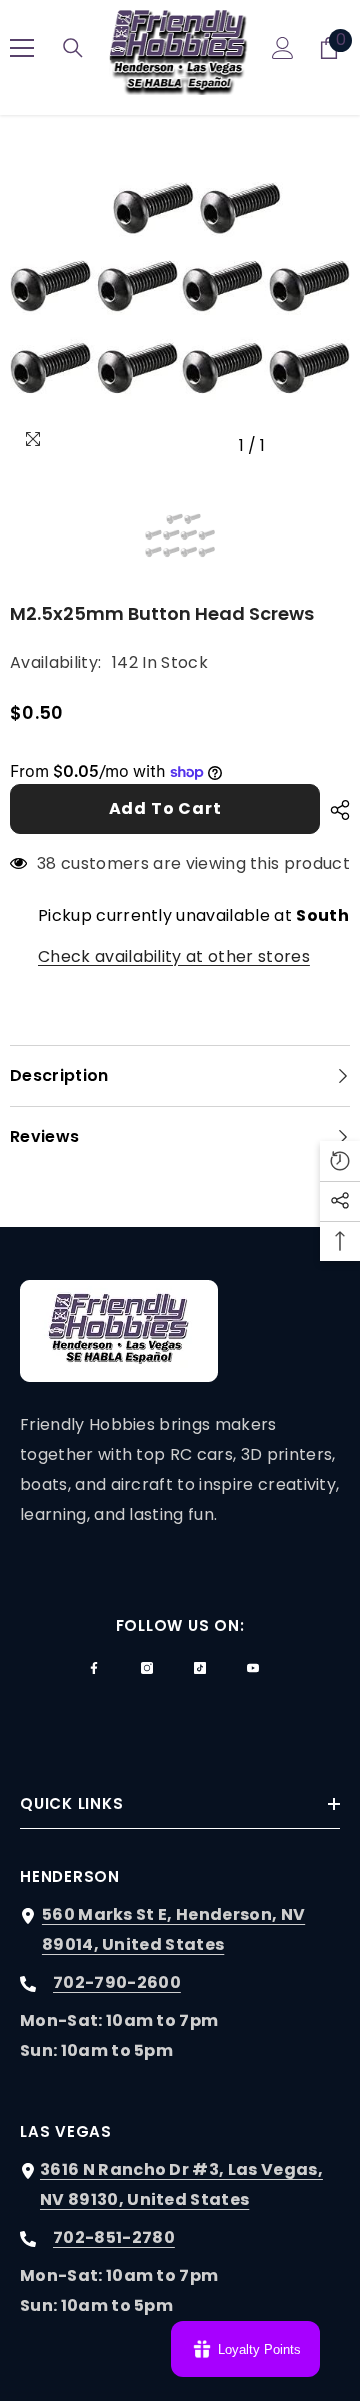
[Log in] (283, 48)
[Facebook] (94, 1668)
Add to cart (165, 808)
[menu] (22, 48)
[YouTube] (253, 1668)
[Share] (335, 810)
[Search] (73, 48)
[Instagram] (147, 1668)
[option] (180, 295)
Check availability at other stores (174, 956)
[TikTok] (200, 1668)
